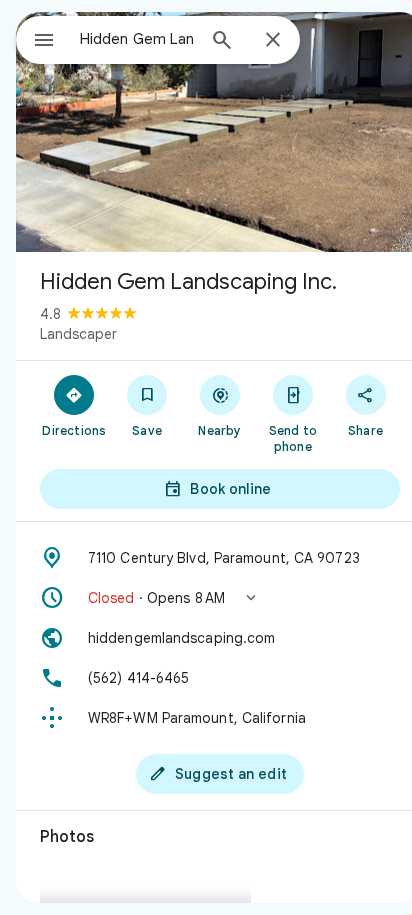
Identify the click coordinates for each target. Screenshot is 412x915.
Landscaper (78, 334)
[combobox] (137, 39)
